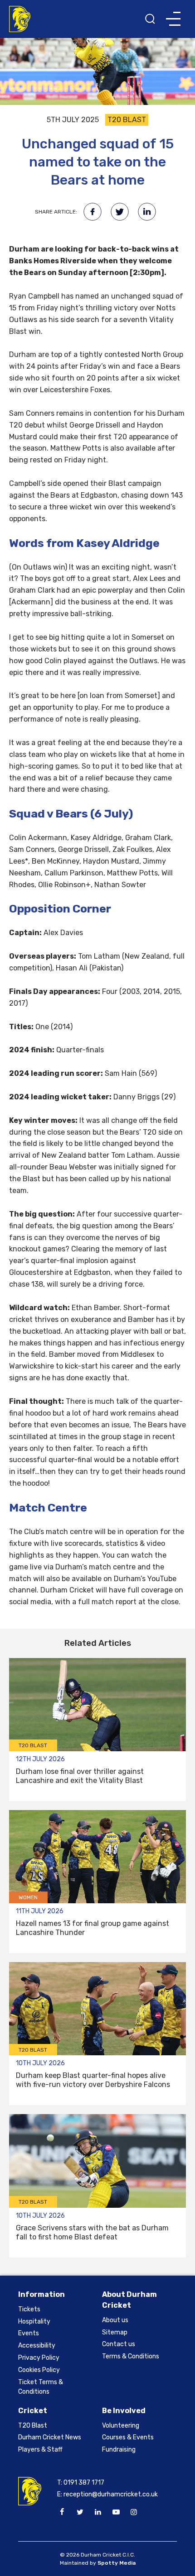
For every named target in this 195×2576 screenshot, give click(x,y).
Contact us (119, 2344)
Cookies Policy (39, 2370)
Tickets (29, 2309)
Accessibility (37, 2345)
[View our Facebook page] (62, 2512)
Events (29, 2333)
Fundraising (119, 2450)
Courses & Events (128, 2437)
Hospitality (34, 2322)
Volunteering (121, 2426)
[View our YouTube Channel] (116, 2512)
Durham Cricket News (50, 2437)
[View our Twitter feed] (80, 2512)
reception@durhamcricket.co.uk (111, 2494)
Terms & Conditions (131, 2356)
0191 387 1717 (84, 2483)
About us (115, 2320)
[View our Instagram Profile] (134, 2512)
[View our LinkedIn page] (98, 2512)
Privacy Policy (39, 2358)
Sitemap (115, 2332)
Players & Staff (40, 2450)
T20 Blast (33, 2426)
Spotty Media (117, 2563)
